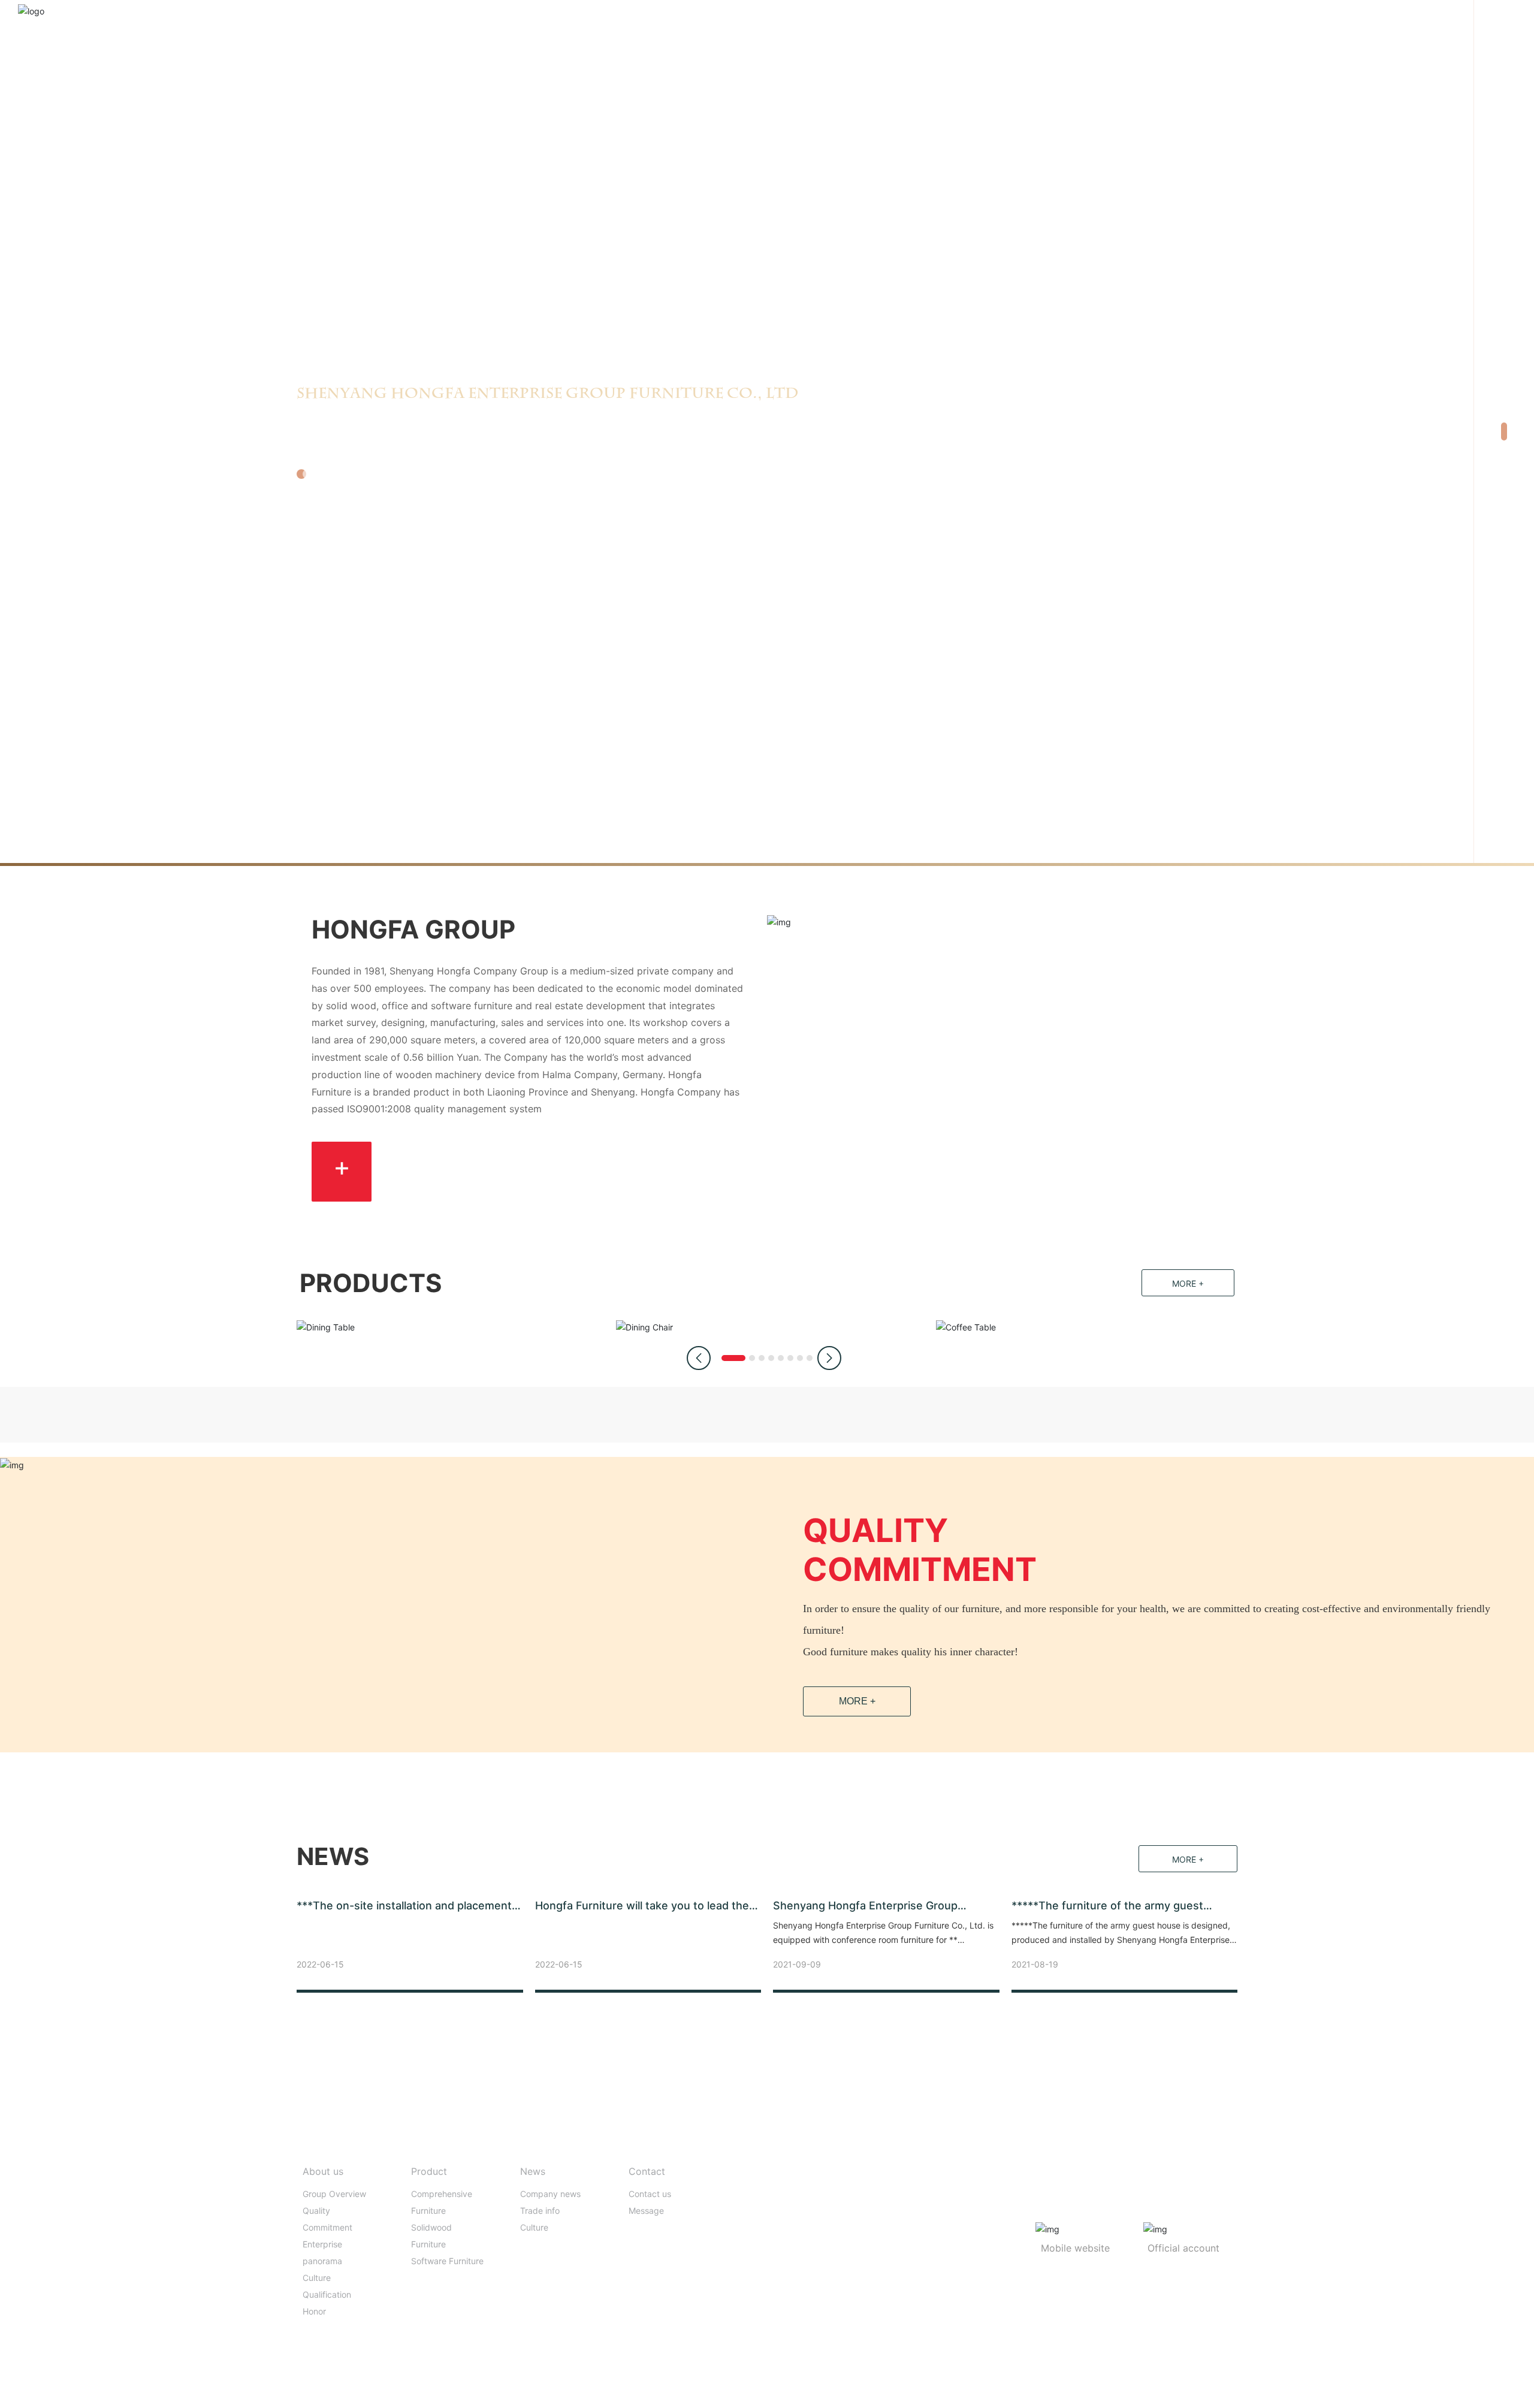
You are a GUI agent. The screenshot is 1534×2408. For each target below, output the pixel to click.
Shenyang (1015, 2377)
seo (1047, 2377)
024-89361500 (800, 2206)
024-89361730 (802, 2224)
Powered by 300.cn (954, 2377)
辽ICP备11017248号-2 (867, 2377)
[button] (1504, 417)
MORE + (857, 1701)
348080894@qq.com (827, 2242)
